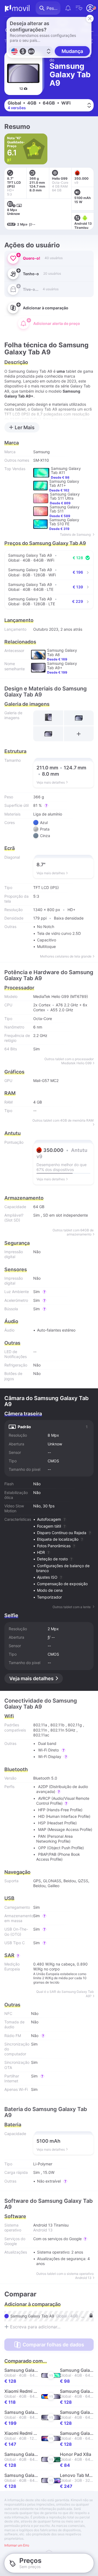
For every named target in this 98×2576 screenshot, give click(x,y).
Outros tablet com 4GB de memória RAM (63, 1120)
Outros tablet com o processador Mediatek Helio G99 (69, 1061)
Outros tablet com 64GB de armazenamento (73, 1232)
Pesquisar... (53, 8)
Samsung (42, 452)
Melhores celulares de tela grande (66, 956)
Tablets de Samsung (76, 534)
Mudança (72, 51)
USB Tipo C (15, 1943)
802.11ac (41, 1735)
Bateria (13, 2125)
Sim (36, 1215)
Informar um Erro (17, 2545)
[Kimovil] (17, 8)
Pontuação (14, 1142)
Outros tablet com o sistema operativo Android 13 (65, 2276)
